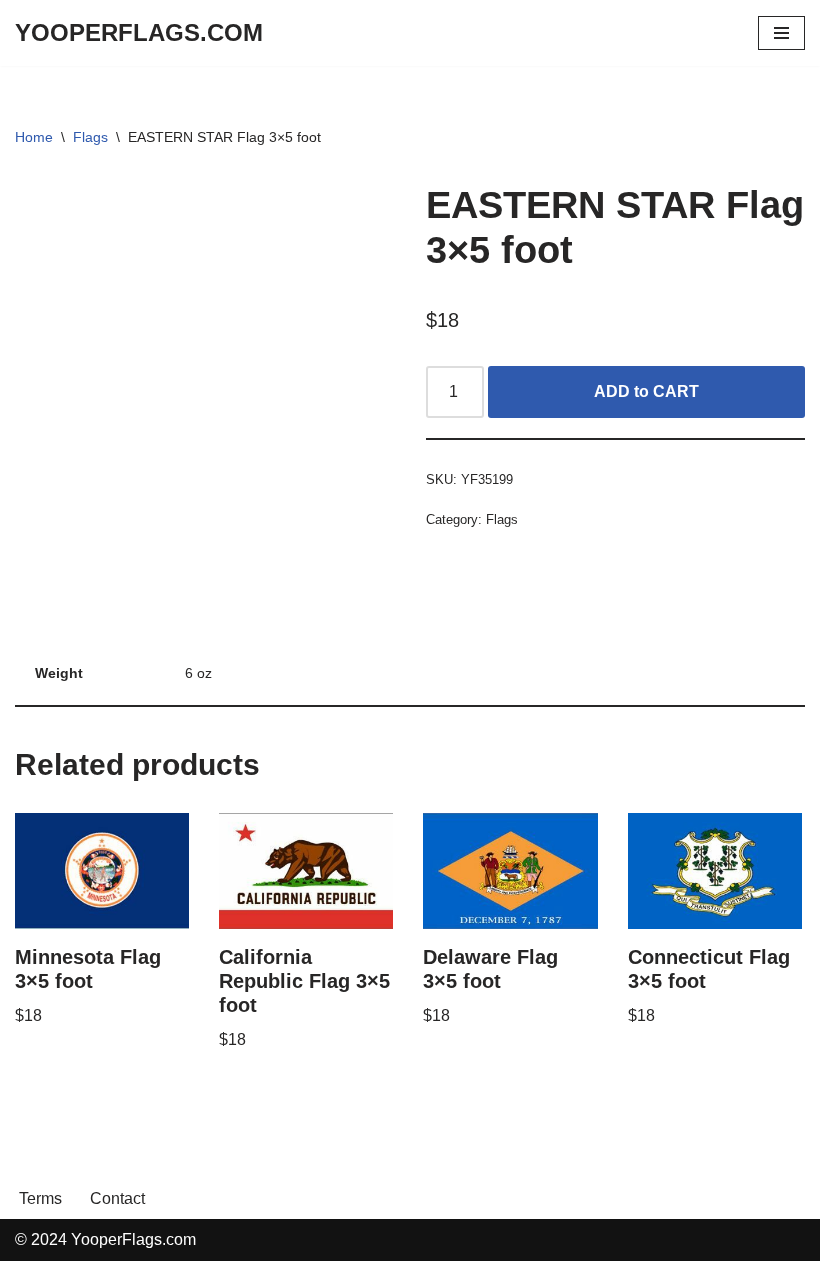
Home (34, 137)
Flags (90, 137)
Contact (117, 1198)
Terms (40, 1198)
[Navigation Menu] (781, 33)
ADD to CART (646, 391)
